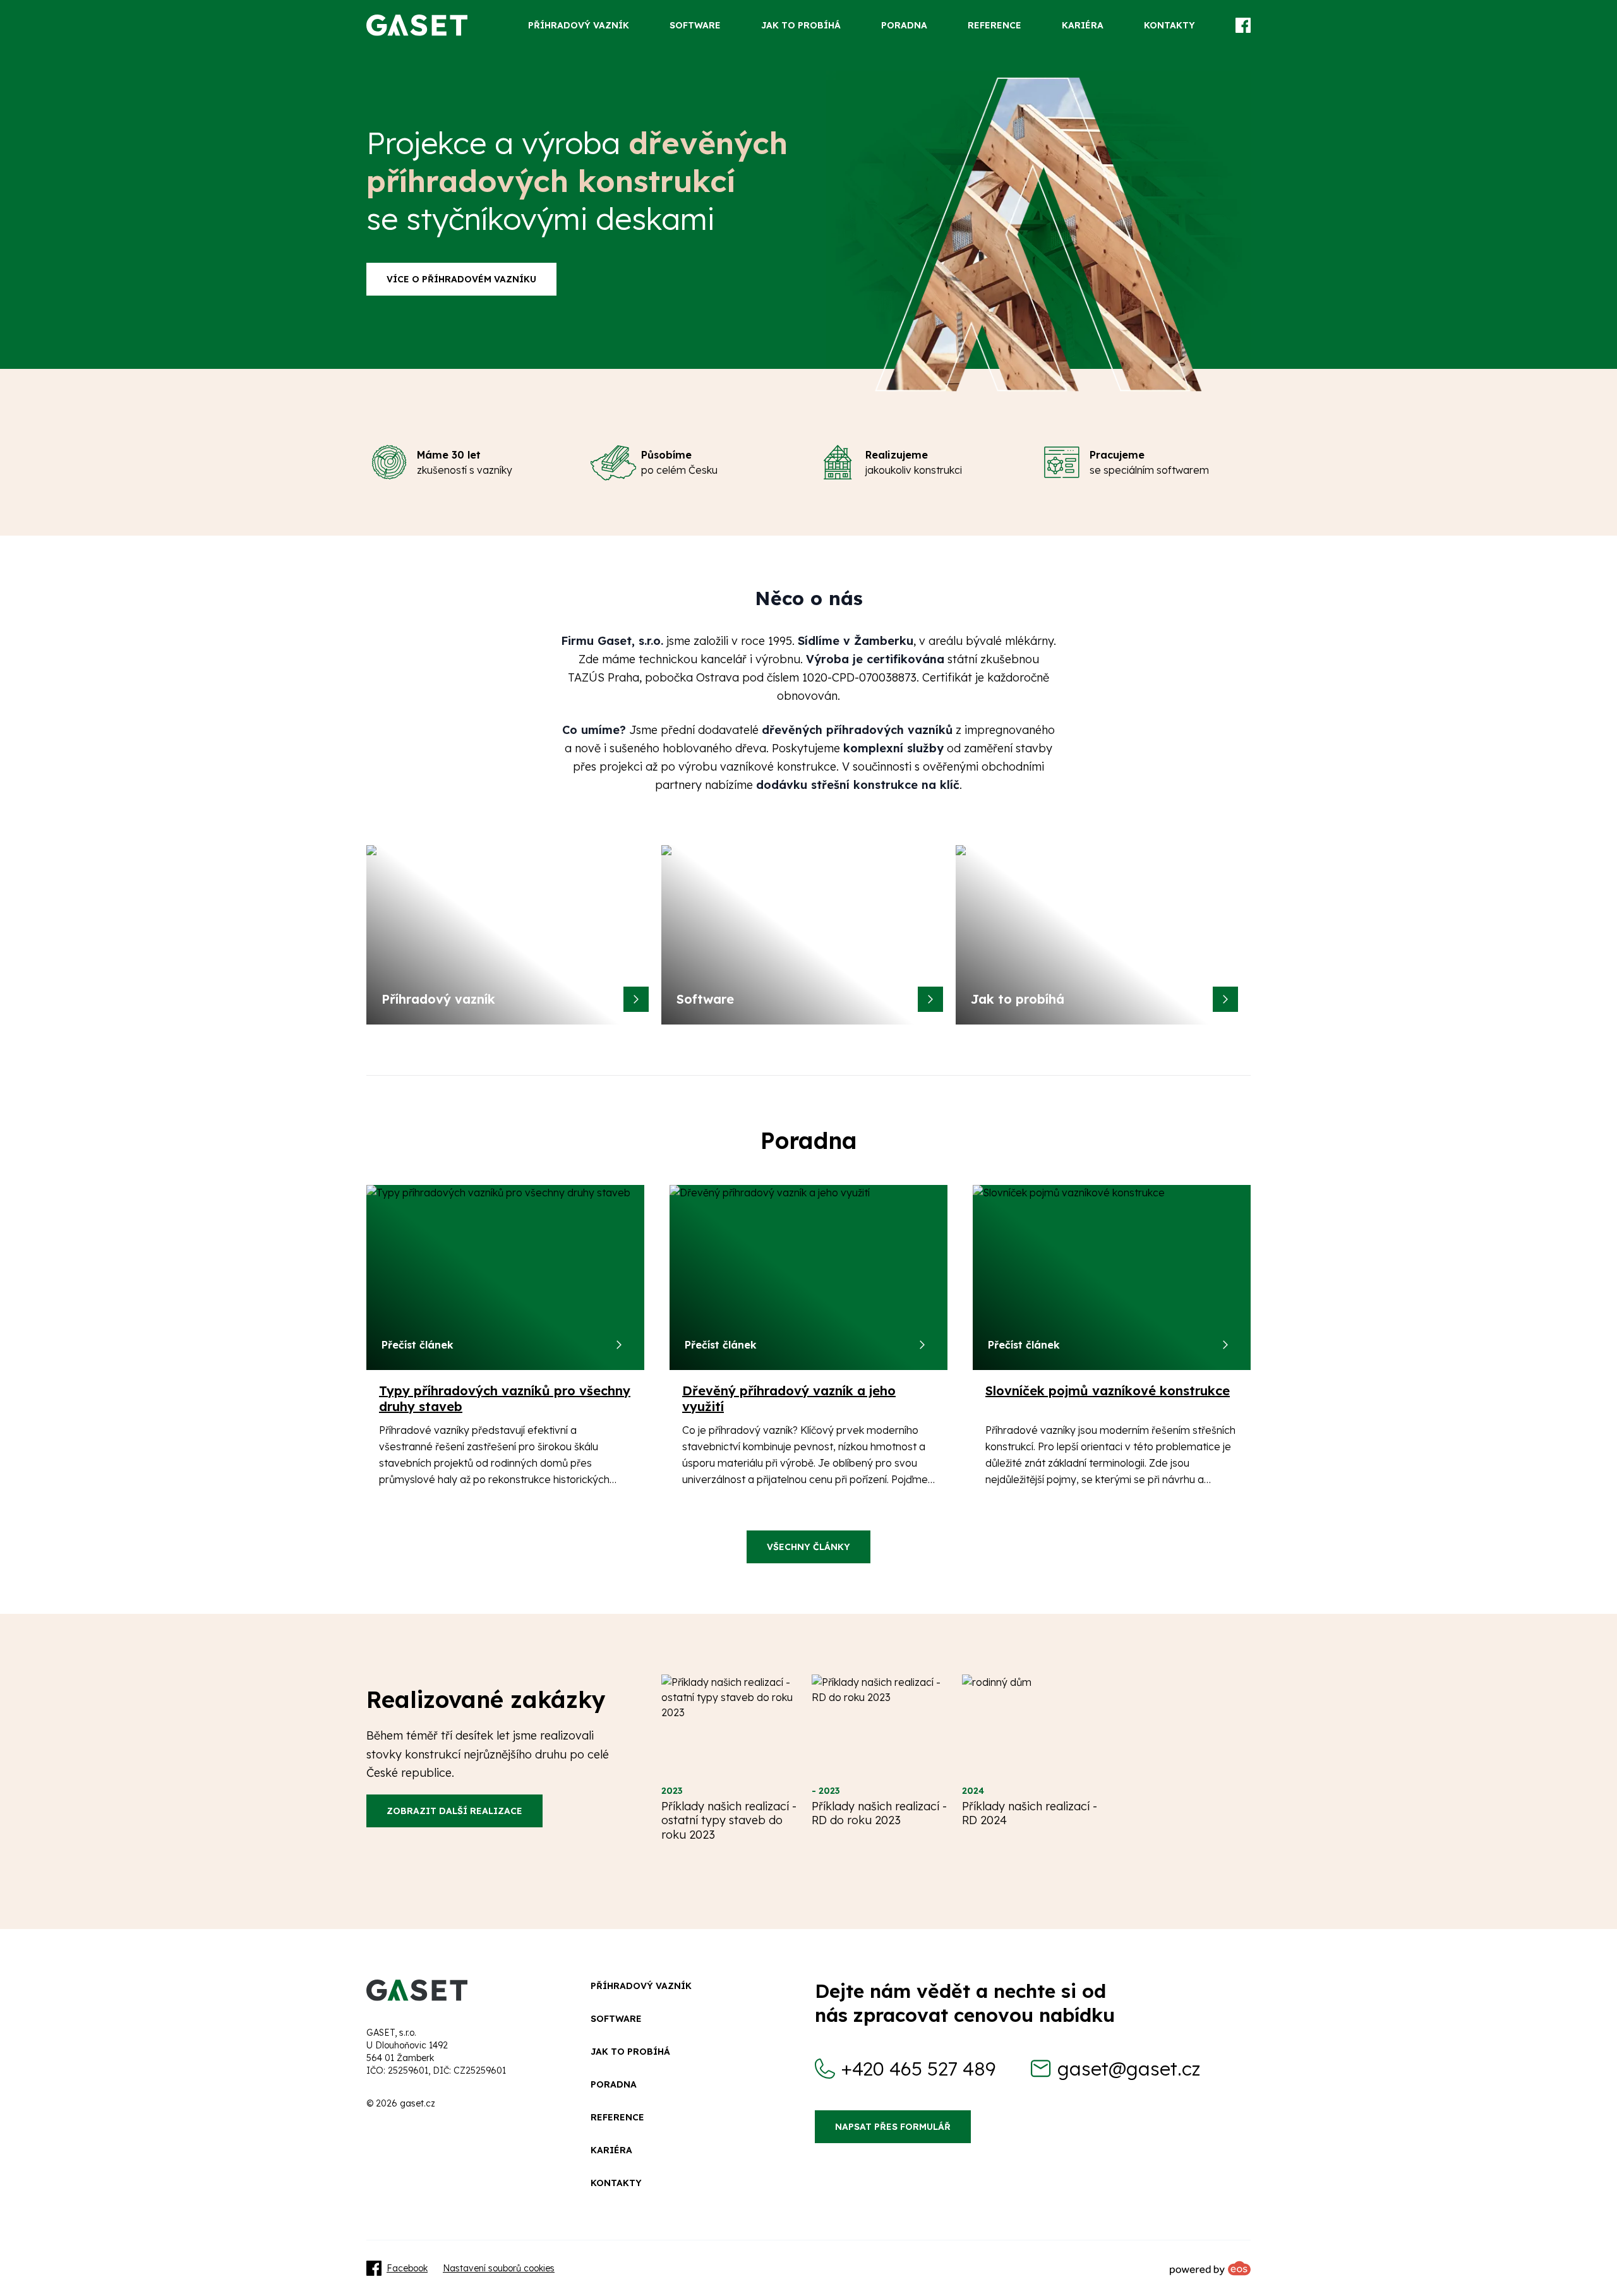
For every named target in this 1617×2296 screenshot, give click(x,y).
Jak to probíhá (630, 2052)
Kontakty (616, 2183)
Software (616, 2019)
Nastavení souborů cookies (499, 2268)
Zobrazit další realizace (454, 1811)
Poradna (614, 2084)
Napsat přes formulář (893, 2127)
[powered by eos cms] (1210, 2268)
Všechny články (808, 1547)
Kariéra (611, 2150)
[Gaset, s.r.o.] (417, 25)
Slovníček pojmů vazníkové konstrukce (1108, 1391)
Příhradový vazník (641, 1986)
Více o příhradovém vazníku (461, 279)
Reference (617, 2117)
